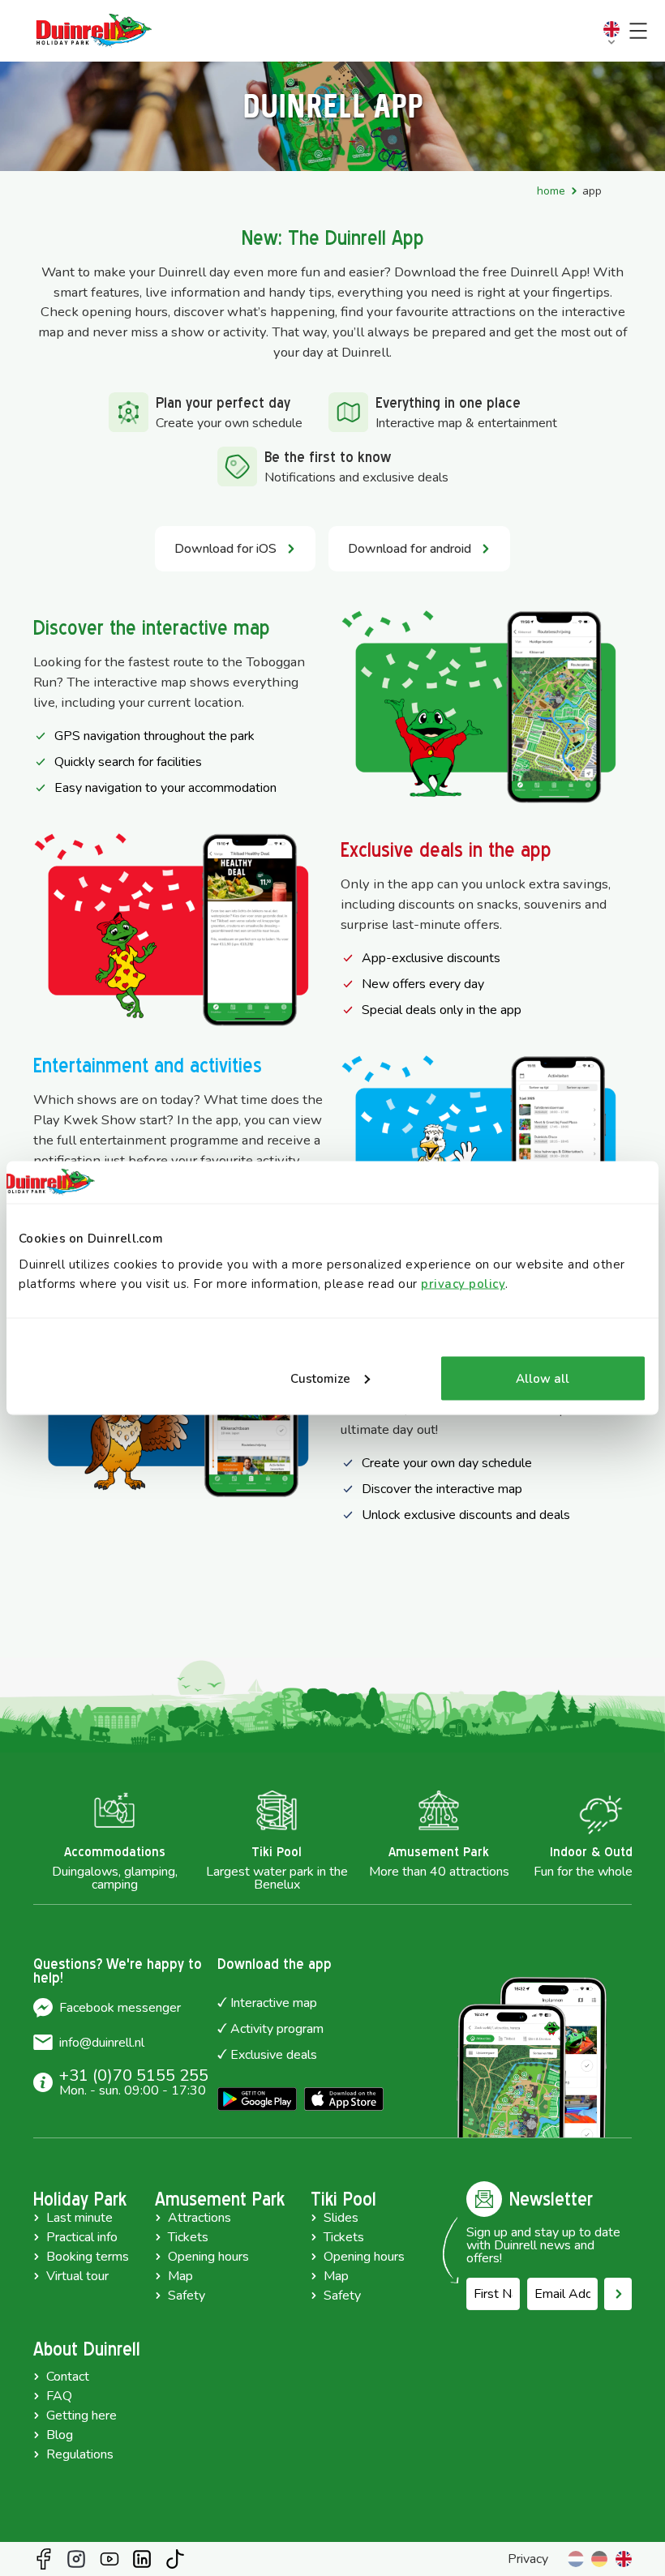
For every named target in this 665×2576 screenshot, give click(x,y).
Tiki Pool (343, 2199)
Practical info (82, 2237)
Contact (68, 2377)
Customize (320, 1378)
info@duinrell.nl (102, 2043)
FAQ (59, 2396)
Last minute (79, 2218)
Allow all (543, 1378)
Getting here (82, 2416)
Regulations (80, 2454)
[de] (599, 2559)
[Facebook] (44, 2559)
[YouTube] (109, 2559)
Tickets (188, 2237)
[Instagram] (76, 2559)
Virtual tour (77, 2276)
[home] (94, 31)
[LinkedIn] (142, 2559)
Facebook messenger (120, 2008)
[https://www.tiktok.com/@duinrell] (175, 2559)
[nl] (576, 2559)
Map (180, 2276)
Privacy (528, 2559)
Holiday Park (80, 2199)
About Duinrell (87, 2349)
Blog (60, 2435)
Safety (187, 2296)
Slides (341, 2218)
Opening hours (208, 2257)
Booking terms (88, 2257)
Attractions (199, 2218)
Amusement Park (220, 2199)
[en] (624, 2559)
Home (551, 191)
